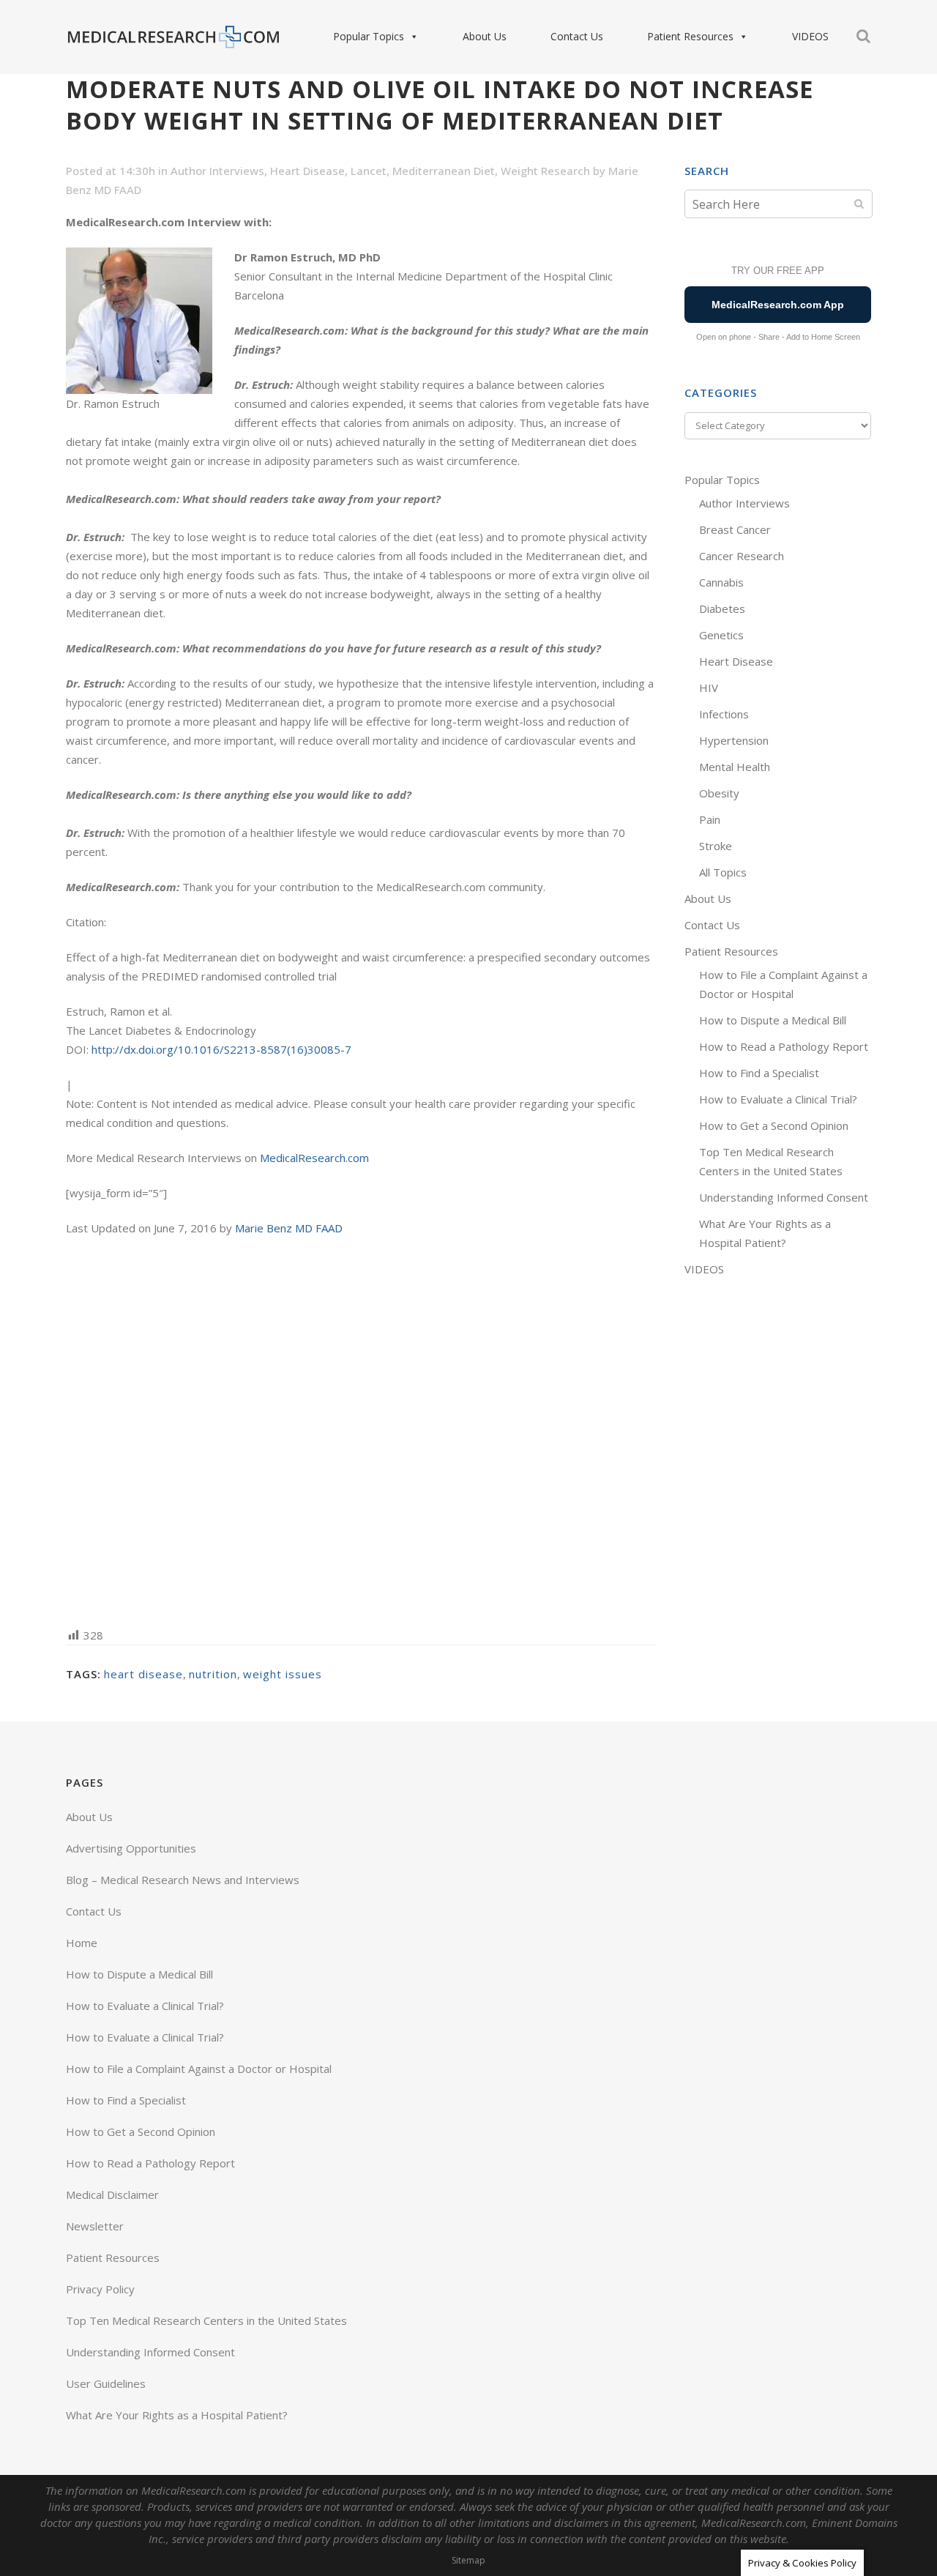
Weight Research (545, 171)
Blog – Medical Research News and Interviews (183, 1880)
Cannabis (721, 582)
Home (82, 1943)
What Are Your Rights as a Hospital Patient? (177, 2415)
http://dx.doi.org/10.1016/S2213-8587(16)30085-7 (221, 1049)
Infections (724, 714)
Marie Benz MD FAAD (289, 1228)
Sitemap (468, 2560)
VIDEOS (810, 36)
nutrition (213, 1674)
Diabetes (722, 608)
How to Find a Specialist (759, 1073)
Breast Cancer (735, 529)
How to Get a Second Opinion (774, 1125)
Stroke (716, 846)
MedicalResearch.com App (778, 305)
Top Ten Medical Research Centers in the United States (206, 2320)
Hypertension (734, 740)
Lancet (369, 171)
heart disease (143, 1674)
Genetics (721, 635)
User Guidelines (106, 2383)
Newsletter (95, 2226)
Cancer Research (742, 556)
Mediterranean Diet (444, 171)
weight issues (283, 1674)
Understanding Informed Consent (784, 1197)
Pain (710, 819)
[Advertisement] (361, 1430)
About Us (485, 36)
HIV (709, 688)
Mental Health (735, 767)
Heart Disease (307, 171)
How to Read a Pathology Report (784, 1046)
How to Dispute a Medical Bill (773, 1020)
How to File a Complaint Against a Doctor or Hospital (199, 2069)
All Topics (723, 872)
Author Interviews (217, 171)
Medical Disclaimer (112, 2195)
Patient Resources (690, 36)
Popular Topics (369, 36)
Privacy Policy (100, 2289)
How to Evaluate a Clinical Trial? (778, 1099)
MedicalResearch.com (314, 1158)
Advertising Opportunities (131, 1848)
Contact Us (577, 36)
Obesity (719, 793)
